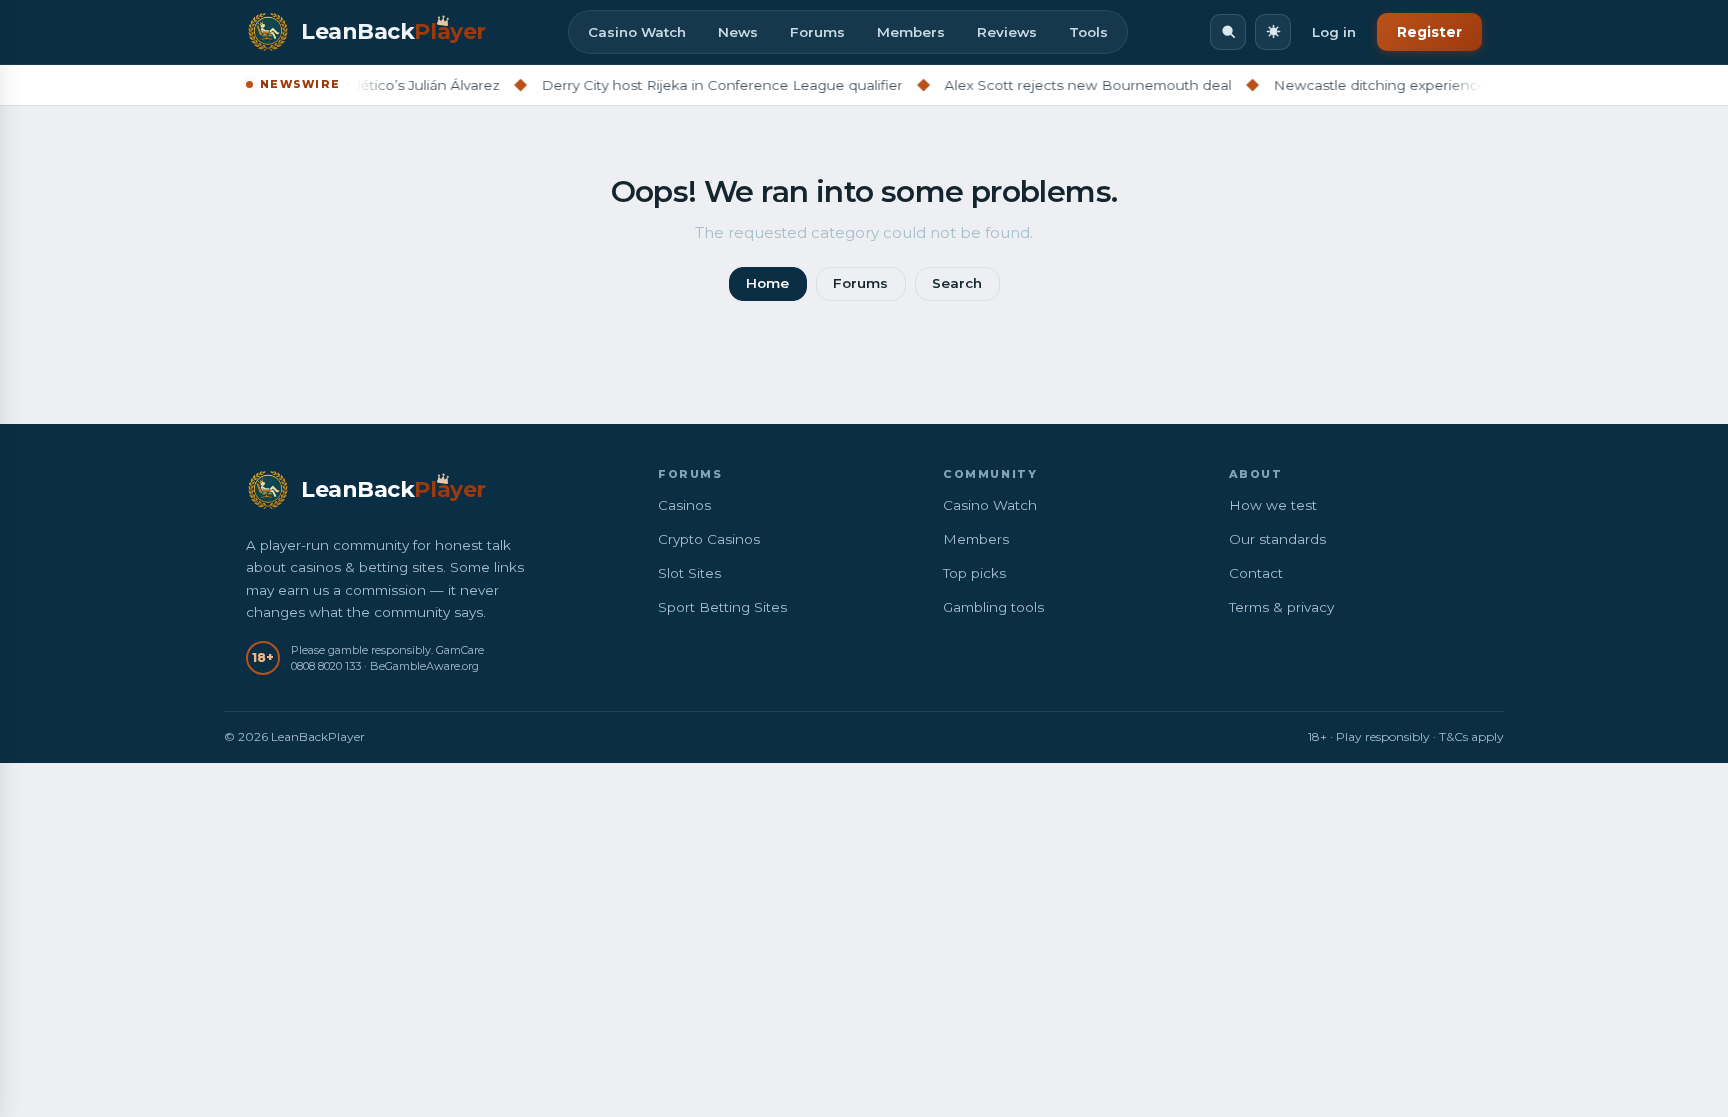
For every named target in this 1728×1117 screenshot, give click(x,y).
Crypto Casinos (709, 539)
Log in (1334, 32)
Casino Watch (637, 32)
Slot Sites (689, 573)
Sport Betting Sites (722, 607)
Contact (1256, 573)
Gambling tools (993, 607)
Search (957, 283)
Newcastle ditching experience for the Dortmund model (1439, 85)
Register (1429, 32)
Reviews (1007, 32)
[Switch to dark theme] (1273, 32)
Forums (817, 32)
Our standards (1277, 539)
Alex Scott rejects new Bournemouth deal (1061, 85)
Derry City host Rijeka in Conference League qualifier (695, 85)
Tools (1088, 32)
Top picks (974, 573)
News (738, 32)
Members (911, 32)
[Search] (1228, 32)
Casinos (684, 505)
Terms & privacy (1281, 607)
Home (767, 283)
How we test (1273, 505)
